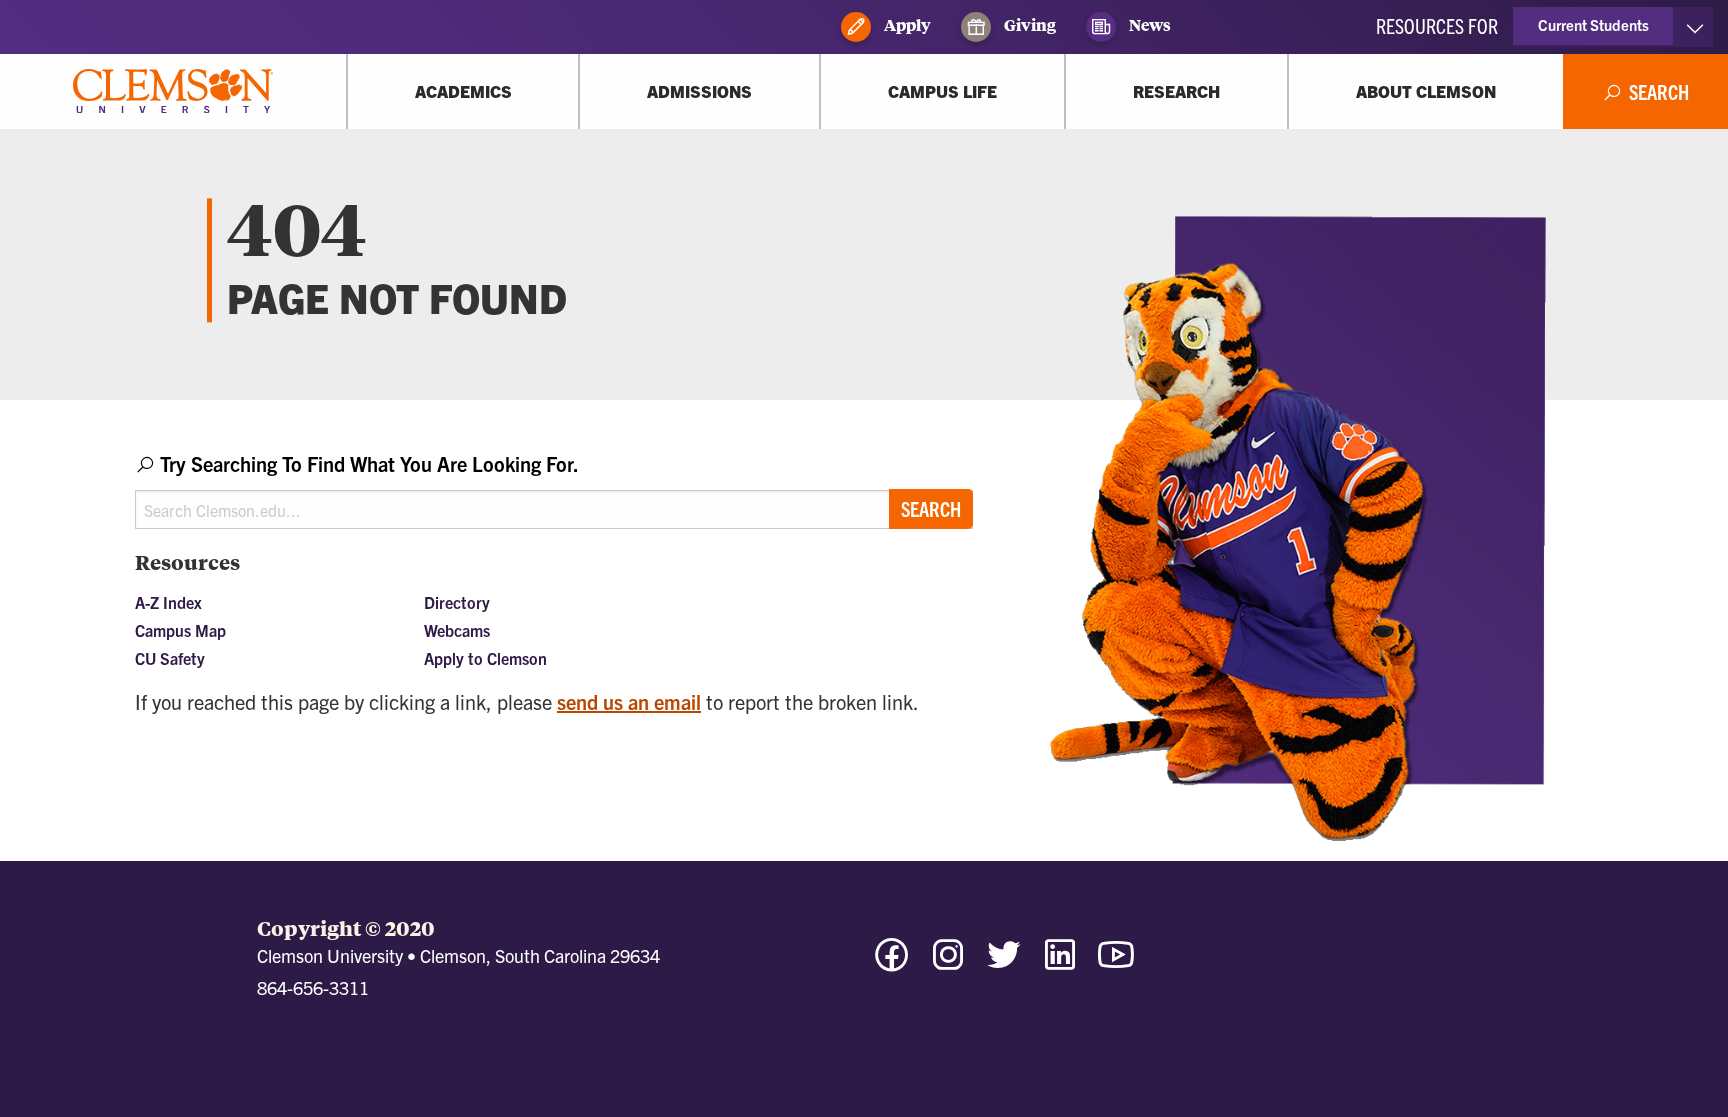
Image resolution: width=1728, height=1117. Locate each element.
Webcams (457, 630)
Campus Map (180, 630)
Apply (906, 24)
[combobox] (554, 489)
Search (931, 508)
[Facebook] (892, 963)
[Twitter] (1004, 963)
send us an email (629, 701)
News (1148, 24)
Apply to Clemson (485, 658)
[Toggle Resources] (1694, 27)
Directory (457, 602)
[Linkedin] (1060, 963)
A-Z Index (168, 602)
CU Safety (170, 658)
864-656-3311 (313, 987)
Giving (1028, 24)
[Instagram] (948, 963)
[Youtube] (1116, 963)
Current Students (1593, 24)
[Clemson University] (173, 91)
